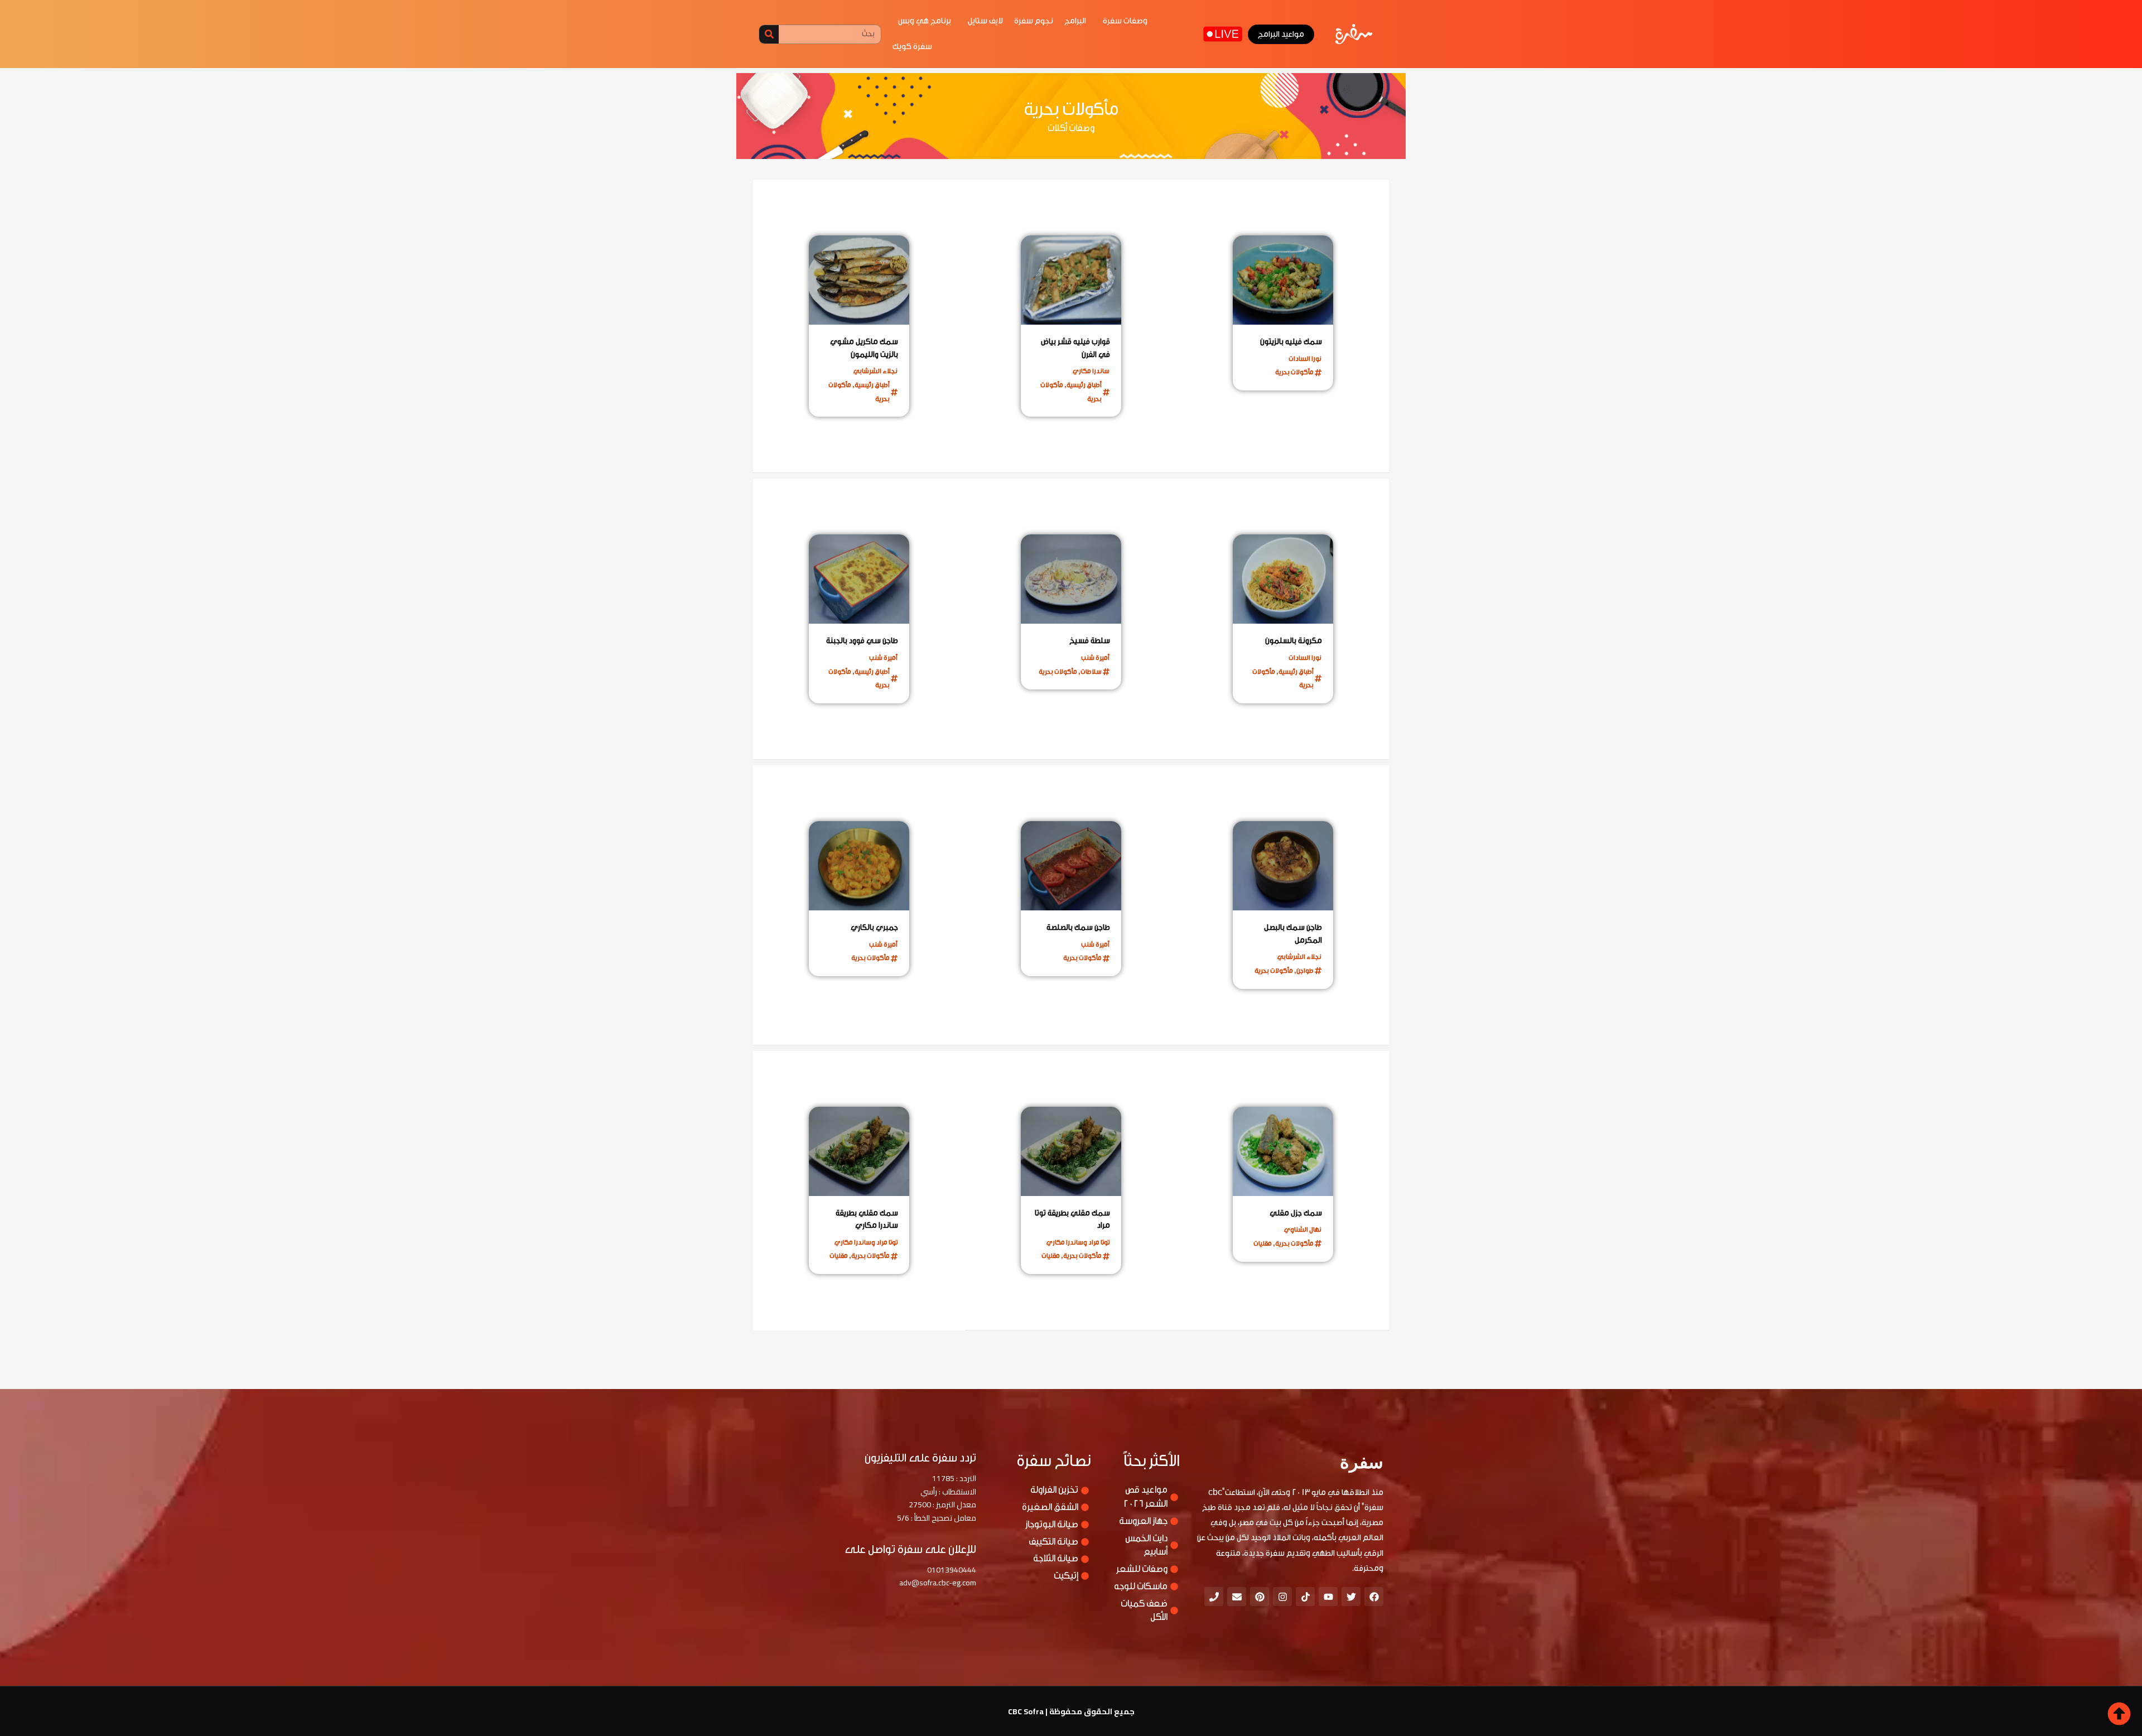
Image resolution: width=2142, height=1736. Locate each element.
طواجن (1305, 971)
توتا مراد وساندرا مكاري (1078, 1242)
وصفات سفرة (1125, 21)
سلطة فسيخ (1090, 641)
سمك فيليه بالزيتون (1291, 342)
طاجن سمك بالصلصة (1078, 928)
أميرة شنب (1095, 658)
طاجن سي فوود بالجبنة (862, 641)
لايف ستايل (985, 21)
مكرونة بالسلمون (1294, 641)
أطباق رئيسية (1084, 385)
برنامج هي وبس (925, 21)
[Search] (769, 34)
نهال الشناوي (1303, 1229)
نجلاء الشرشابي (875, 371)
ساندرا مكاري (1091, 371)
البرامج (1075, 21)
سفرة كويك (912, 47)
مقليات (1263, 1243)
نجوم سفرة (1034, 21)
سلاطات (1091, 672)
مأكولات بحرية (1294, 372)
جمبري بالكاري (874, 928)
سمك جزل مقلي (1296, 1213)
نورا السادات (1305, 359)
